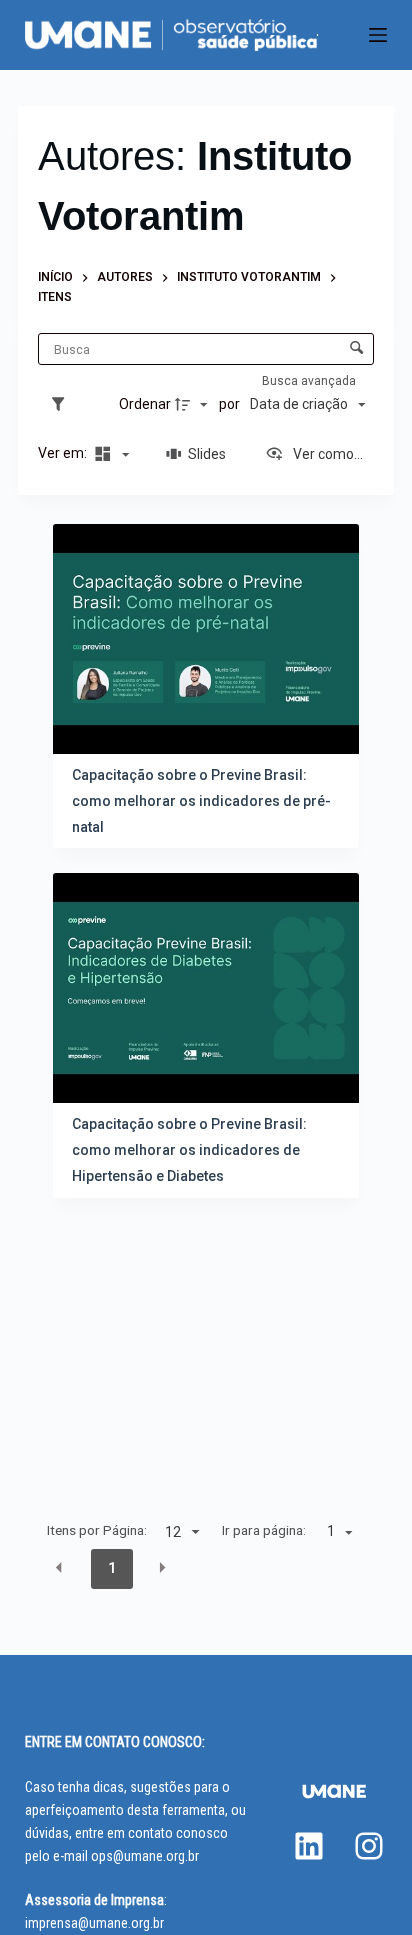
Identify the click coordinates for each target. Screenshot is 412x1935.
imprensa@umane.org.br (94, 1923)
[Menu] (378, 35)
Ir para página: (264, 1530)
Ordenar (145, 404)
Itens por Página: (97, 1530)
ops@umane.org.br (145, 1856)
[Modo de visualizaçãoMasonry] (109, 454)
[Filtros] (63, 405)
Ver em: (64, 453)
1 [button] (112, 1568)
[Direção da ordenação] (194, 405)
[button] (59, 1568)
